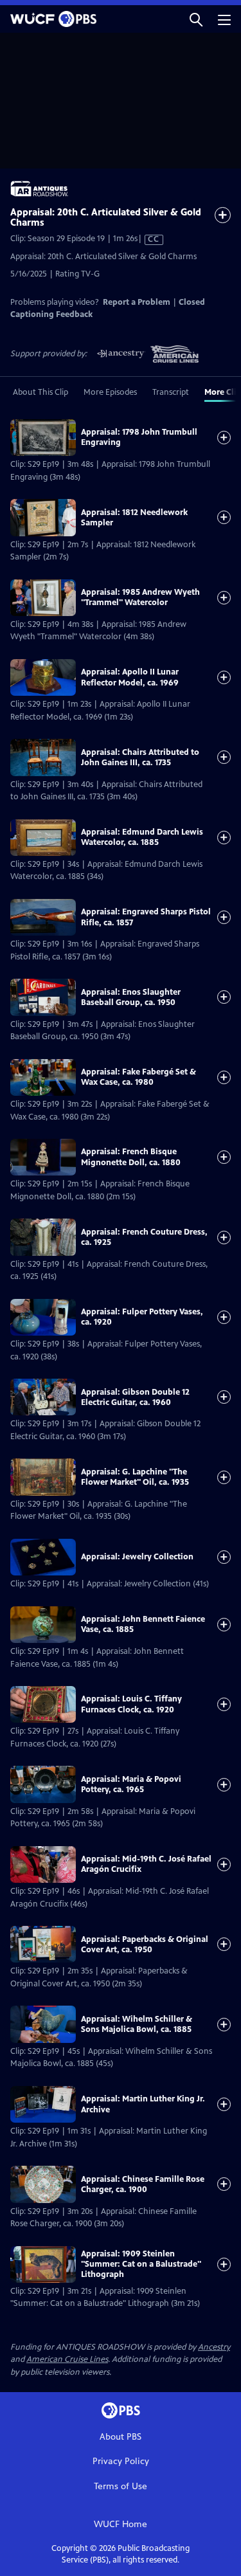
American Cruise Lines (67, 2359)
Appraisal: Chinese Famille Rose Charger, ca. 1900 (143, 2184)
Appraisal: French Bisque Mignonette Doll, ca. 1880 (131, 1157)
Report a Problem (137, 302)
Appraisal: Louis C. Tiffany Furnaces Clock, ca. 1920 (131, 1704)
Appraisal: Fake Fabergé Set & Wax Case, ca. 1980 (138, 1077)
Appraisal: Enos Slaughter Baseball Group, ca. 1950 (131, 997)
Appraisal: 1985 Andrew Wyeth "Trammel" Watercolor (140, 597)
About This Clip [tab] (40, 392)
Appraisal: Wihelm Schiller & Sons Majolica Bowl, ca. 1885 (137, 2024)
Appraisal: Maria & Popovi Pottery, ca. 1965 (131, 1784)
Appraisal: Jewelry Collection (137, 1557)
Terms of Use (121, 2486)
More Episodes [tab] (110, 392)
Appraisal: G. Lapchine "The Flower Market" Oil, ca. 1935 (135, 1477)
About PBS (121, 2437)
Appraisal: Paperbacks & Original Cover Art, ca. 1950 (145, 1945)
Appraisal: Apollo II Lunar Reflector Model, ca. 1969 (130, 677)
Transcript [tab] (171, 392)
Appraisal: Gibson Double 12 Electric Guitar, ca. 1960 (135, 1397)
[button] (196, 19)
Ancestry (214, 2347)
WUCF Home (121, 2524)
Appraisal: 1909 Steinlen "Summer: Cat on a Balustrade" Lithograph (141, 2264)
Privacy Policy (121, 2461)
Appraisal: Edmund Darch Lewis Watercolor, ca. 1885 (142, 837)
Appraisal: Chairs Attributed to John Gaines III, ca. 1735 (140, 757)
